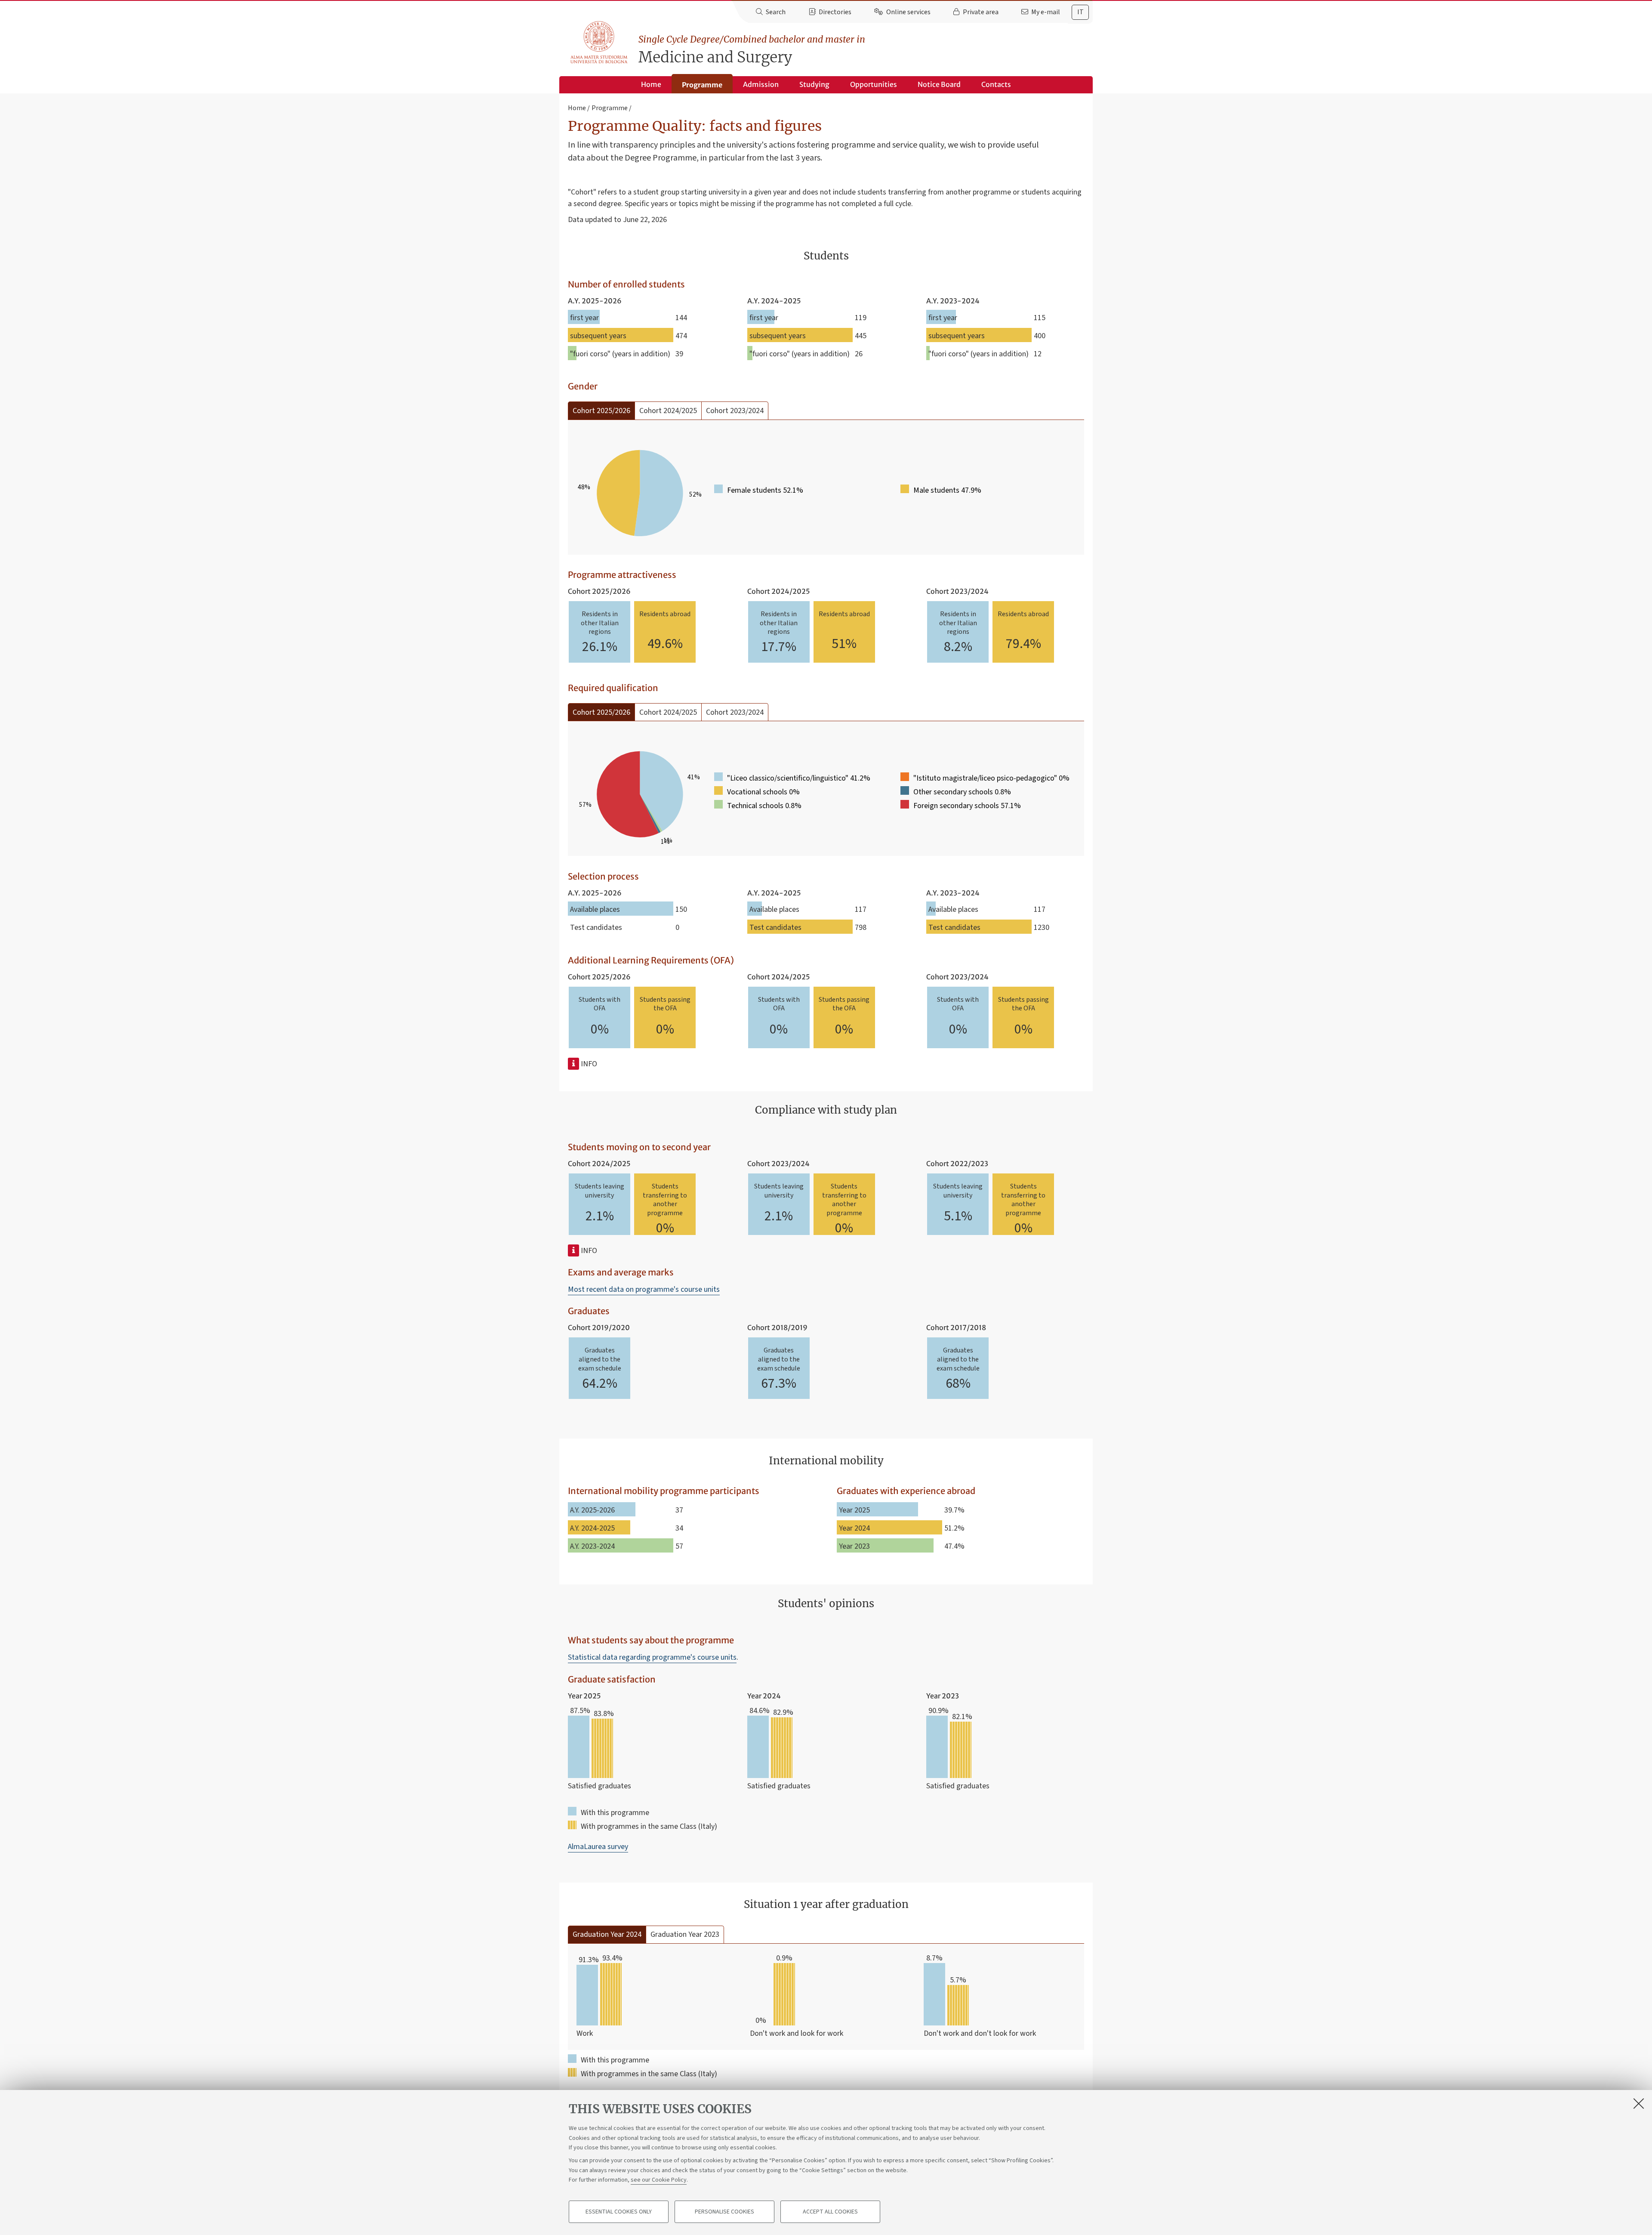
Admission (761, 84)
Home (651, 84)
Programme (702, 85)
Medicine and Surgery (752, 50)
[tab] (1080, 12)
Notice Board (939, 84)
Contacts (996, 84)
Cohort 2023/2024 (735, 411)
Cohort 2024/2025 (668, 411)
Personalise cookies (724, 2212)
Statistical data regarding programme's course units (652, 1657)
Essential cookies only (619, 2212)
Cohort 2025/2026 (601, 411)
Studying (814, 84)
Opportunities (874, 84)
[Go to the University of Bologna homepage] (599, 43)
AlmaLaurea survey (598, 1847)
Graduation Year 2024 (607, 1934)
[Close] (1639, 2103)
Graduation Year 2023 (685, 1934)
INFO (588, 1064)
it (1080, 12)
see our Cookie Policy (659, 2180)
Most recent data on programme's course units (644, 1289)
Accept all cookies (830, 2212)
